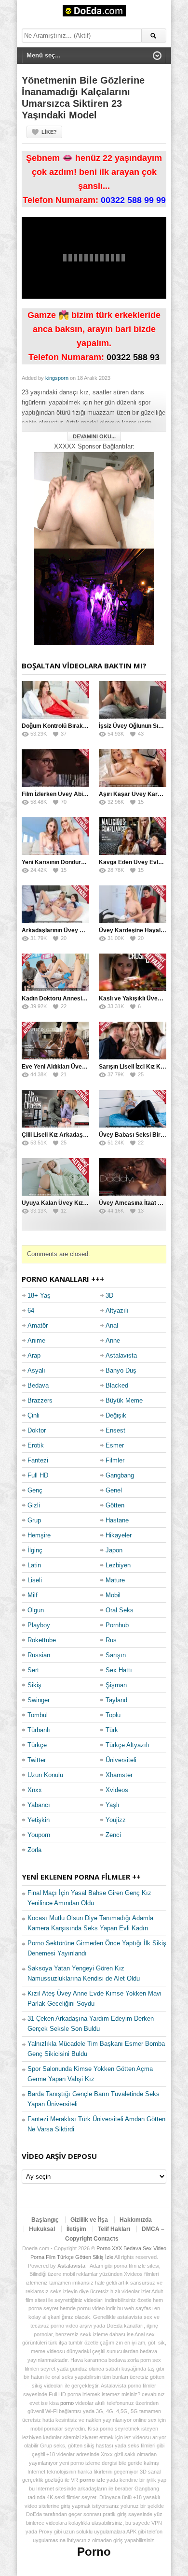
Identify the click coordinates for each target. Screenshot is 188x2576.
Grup (34, 1520)
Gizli (34, 1505)
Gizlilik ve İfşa (89, 2220)
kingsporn (57, 378)
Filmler (115, 1460)
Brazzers (40, 1400)
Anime (36, 1340)
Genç (35, 1490)
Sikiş (34, 1685)
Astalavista (121, 1355)
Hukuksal (42, 2229)
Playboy (39, 1625)
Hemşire (39, 1535)
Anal (112, 1325)
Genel (114, 1490)
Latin (34, 1565)
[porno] (94, 500)
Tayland (116, 1700)
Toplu (113, 1715)
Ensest (115, 1430)
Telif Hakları (114, 2229)
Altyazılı (117, 1310)
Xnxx (35, 1790)
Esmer (115, 1445)
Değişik (116, 1415)
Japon (114, 1550)
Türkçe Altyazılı (128, 1745)
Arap (34, 1355)
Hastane (117, 1520)
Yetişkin (39, 1820)
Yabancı (39, 1805)
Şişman (116, 1685)
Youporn (39, 1835)
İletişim (76, 2229)
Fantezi (38, 1460)
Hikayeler (119, 1535)
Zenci (113, 1835)
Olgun (36, 1610)
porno (67, 2403)
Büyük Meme (124, 1400)
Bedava (38, 1385)
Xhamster (119, 1775)
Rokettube (42, 1640)
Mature (115, 1580)
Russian (39, 1655)
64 (31, 1310)
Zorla (34, 1850)
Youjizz (116, 1820)
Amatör (38, 1325)
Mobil (113, 1595)
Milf (33, 1595)
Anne (113, 1340)
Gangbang (120, 1475)
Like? (49, 132)
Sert (33, 1670)
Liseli (35, 1580)
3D (109, 1295)
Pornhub (117, 1625)
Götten (115, 1505)
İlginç (35, 1550)
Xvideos (117, 1790)
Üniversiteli (121, 1760)
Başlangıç (45, 2220)
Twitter (37, 1760)
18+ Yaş (39, 1295)
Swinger (39, 1700)
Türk (112, 1730)
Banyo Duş (121, 1370)
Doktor (37, 1430)
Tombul (38, 1715)
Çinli (34, 1415)
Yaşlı (113, 1805)
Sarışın (116, 1655)
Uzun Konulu (45, 1775)
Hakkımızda (136, 2220)
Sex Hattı (119, 1670)
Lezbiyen (118, 1565)
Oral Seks (120, 1610)
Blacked (117, 1385)
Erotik (36, 1445)
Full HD (38, 1475)
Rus (111, 1640)
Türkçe (37, 1745)
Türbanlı (39, 1730)
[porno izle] (94, 597)
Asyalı (36, 1370)
